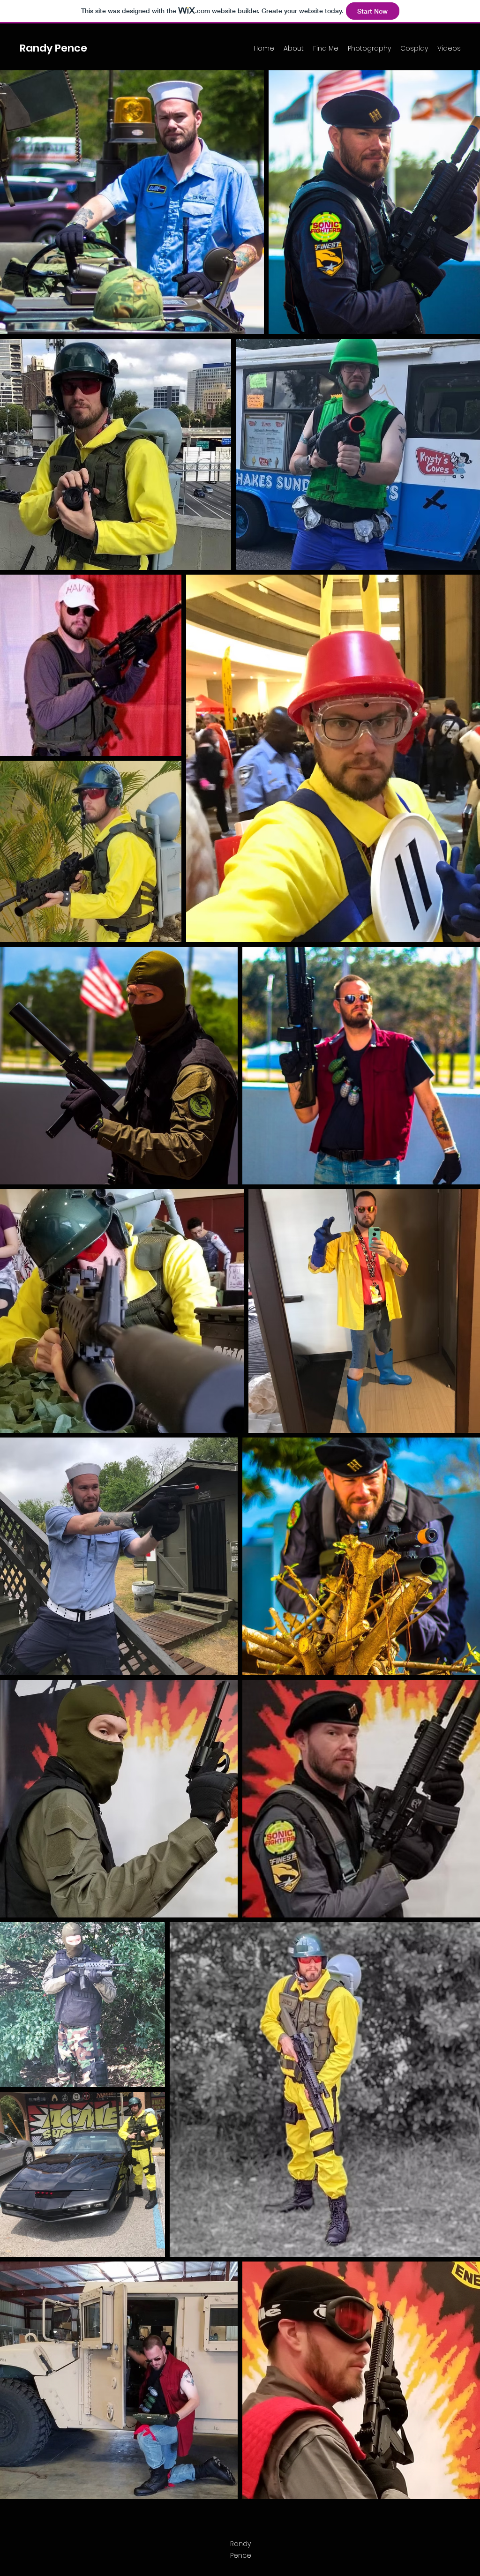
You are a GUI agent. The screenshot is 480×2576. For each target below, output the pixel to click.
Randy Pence (53, 48)
